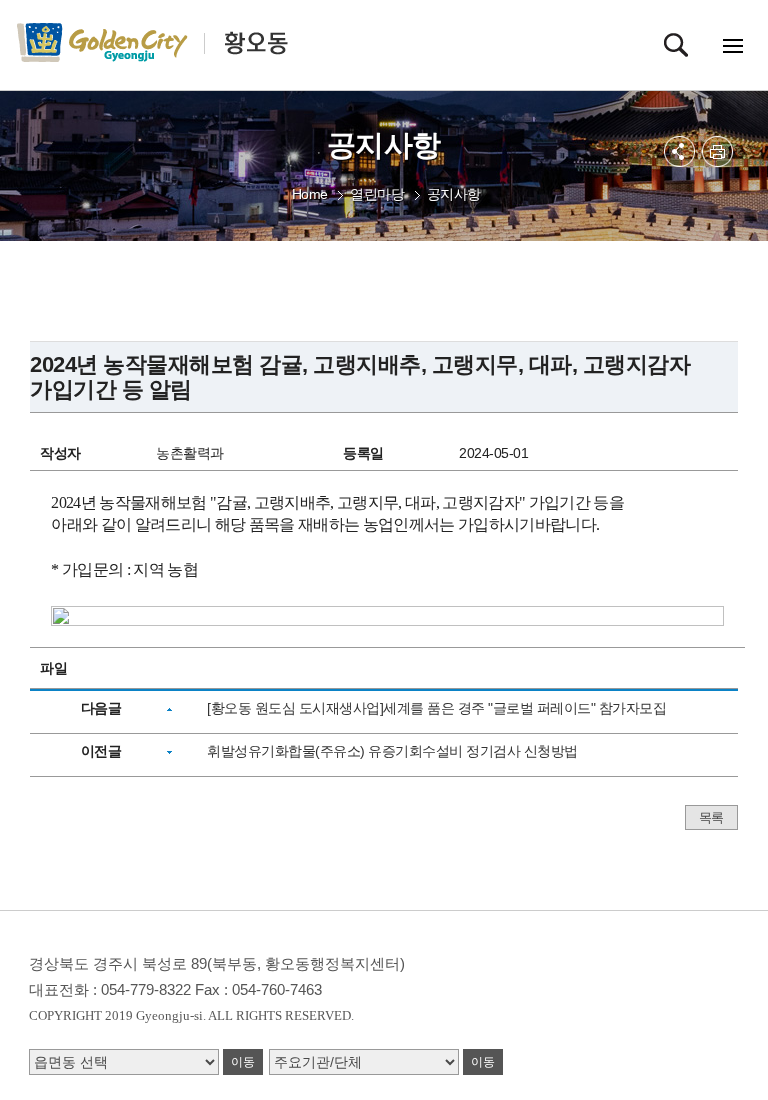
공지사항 (454, 194)
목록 (711, 817)
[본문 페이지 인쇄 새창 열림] (717, 151)
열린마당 (377, 194)
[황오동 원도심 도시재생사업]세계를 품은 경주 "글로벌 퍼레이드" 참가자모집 (436, 708)
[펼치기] (679, 151)
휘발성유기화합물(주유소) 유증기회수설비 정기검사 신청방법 (392, 751)
